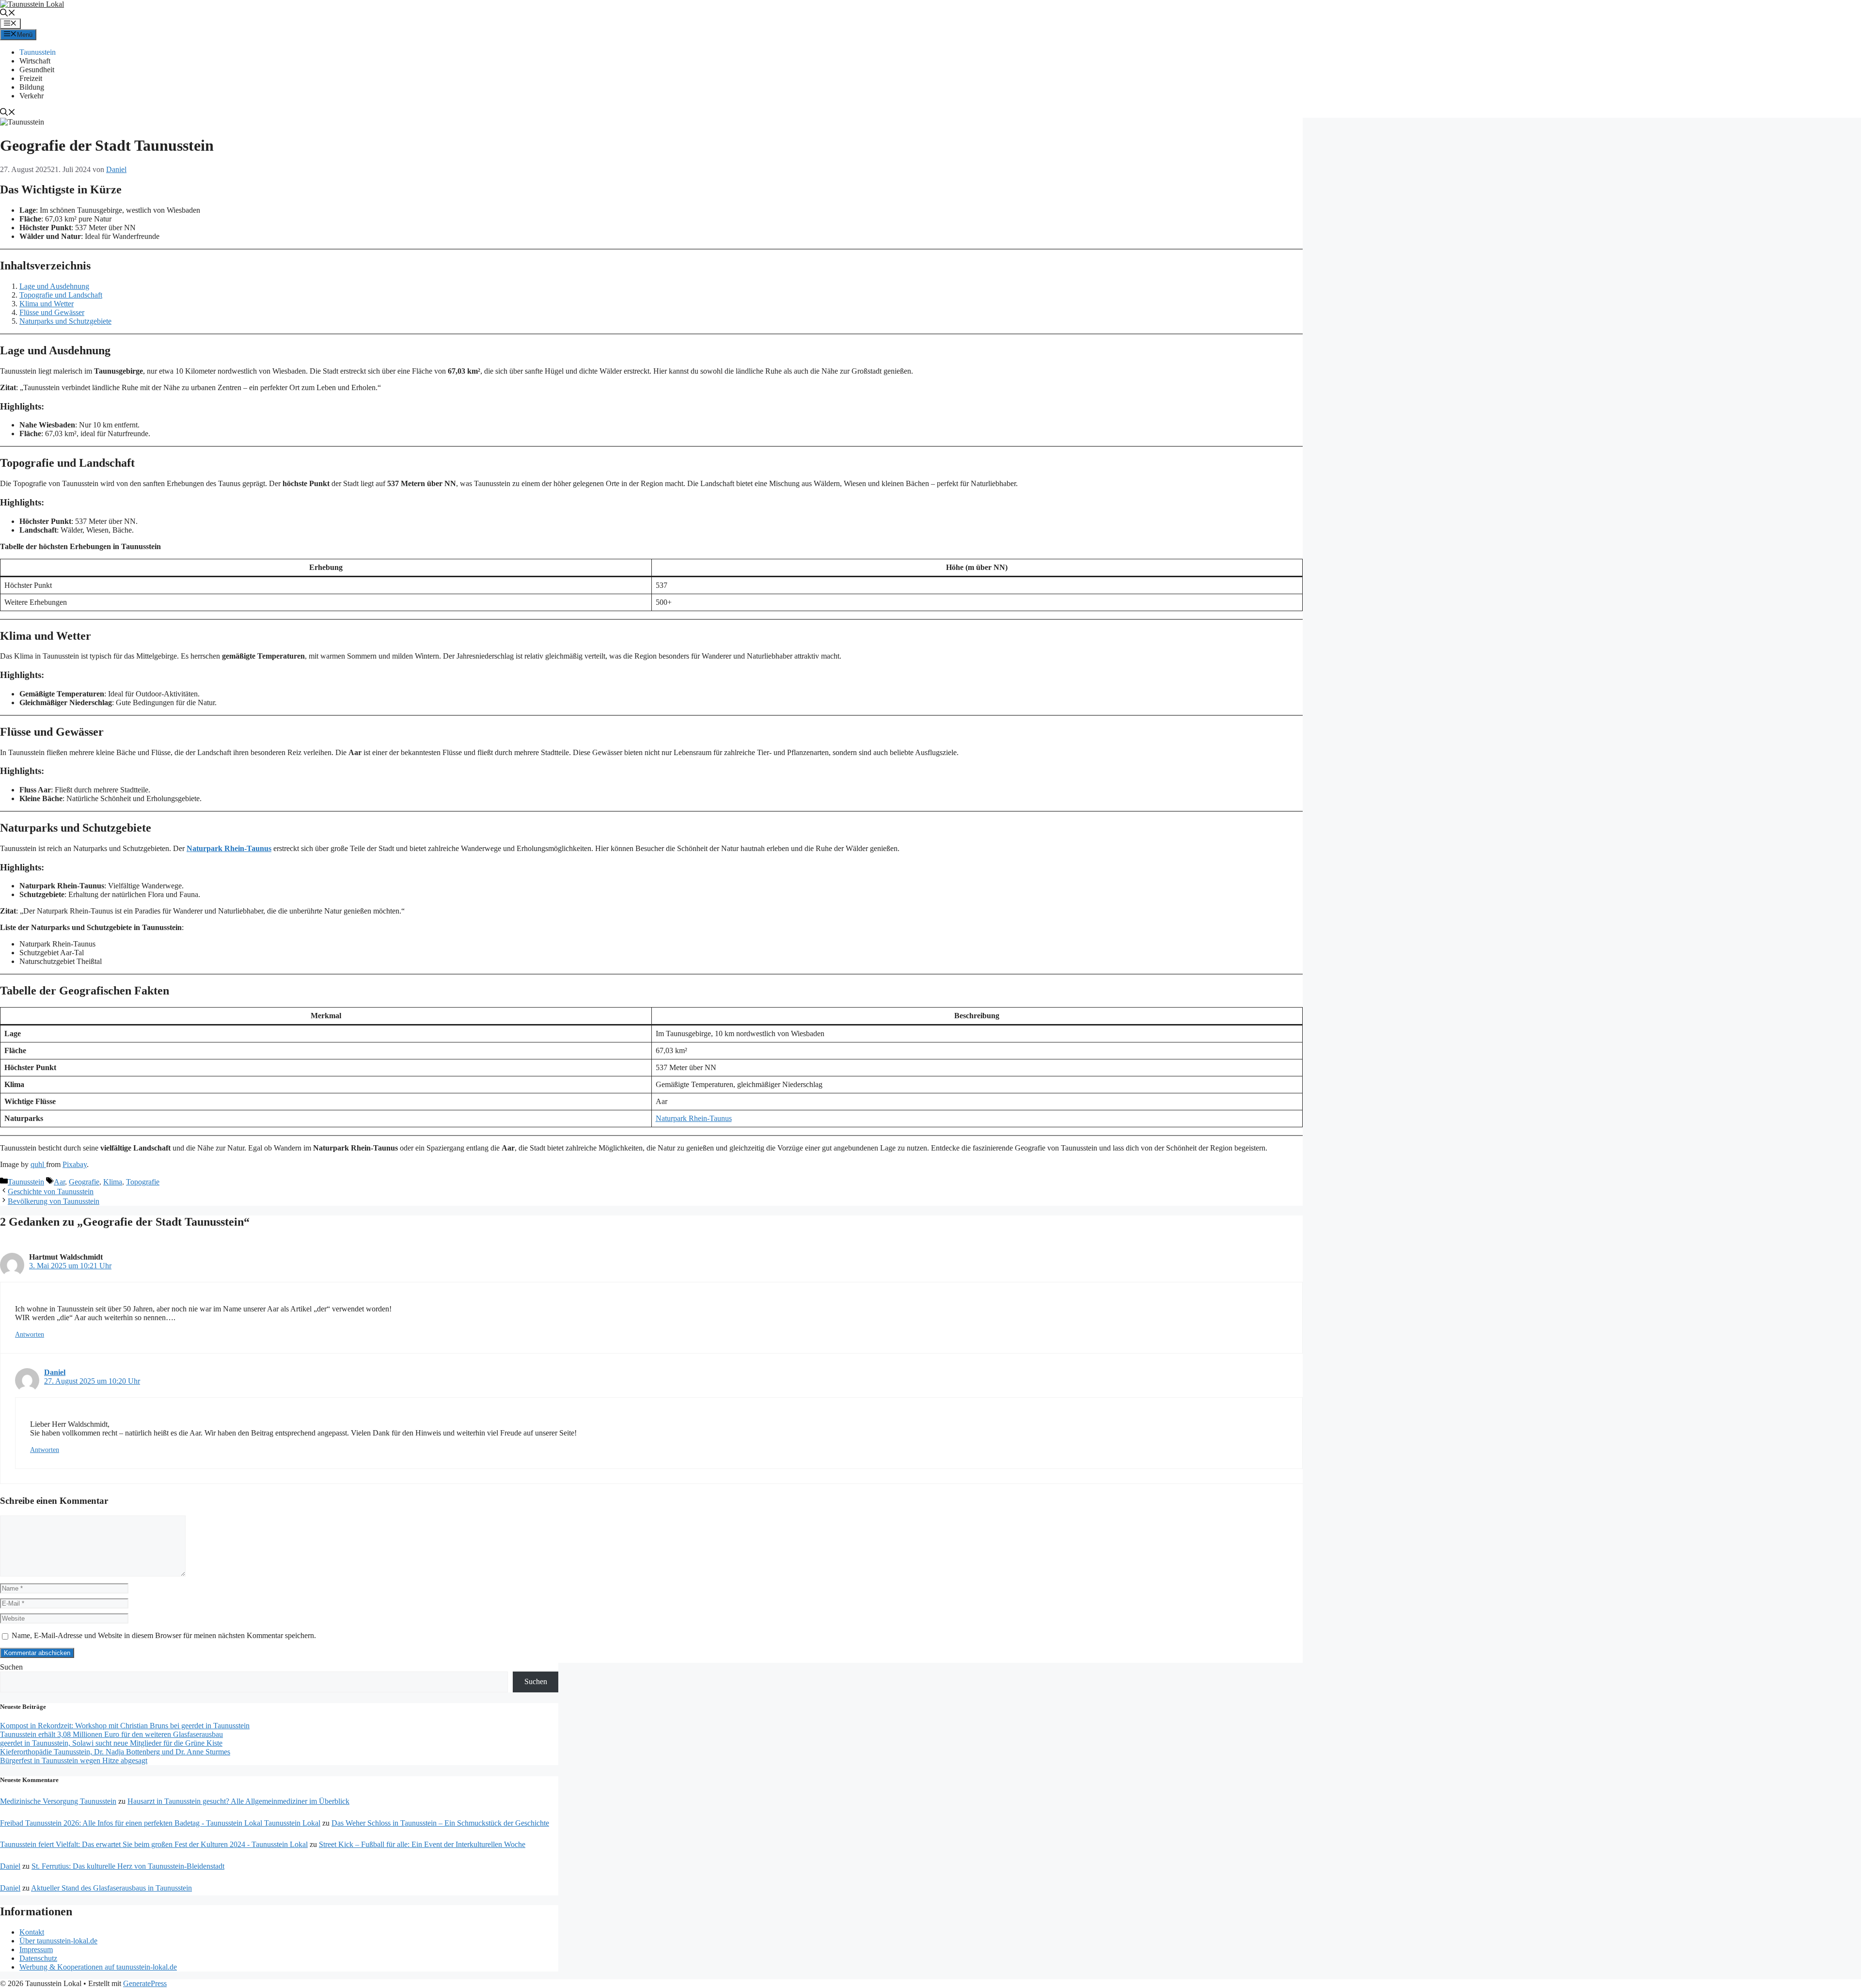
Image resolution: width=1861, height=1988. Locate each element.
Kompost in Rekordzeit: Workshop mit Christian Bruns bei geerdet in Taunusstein (125, 1726)
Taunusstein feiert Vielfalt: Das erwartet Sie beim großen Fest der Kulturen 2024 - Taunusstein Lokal (154, 1844)
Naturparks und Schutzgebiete (65, 321)
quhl (38, 1164)
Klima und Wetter (47, 304)
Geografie (84, 1182)
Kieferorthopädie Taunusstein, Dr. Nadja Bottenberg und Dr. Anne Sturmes (115, 1752)
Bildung (32, 87)
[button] (8, 14)
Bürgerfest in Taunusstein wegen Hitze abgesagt (74, 1760)
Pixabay (75, 1164)
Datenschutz (38, 1958)
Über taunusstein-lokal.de (58, 1941)
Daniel (55, 1372)
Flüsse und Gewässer (52, 312)
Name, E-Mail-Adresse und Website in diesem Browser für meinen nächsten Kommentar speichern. (164, 1635)
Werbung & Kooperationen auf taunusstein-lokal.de (98, 1967)
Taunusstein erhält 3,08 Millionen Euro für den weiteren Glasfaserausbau (111, 1734)
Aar (59, 1182)
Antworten (30, 1334)
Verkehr (32, 96)
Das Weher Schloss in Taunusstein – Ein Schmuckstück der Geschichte (440, 1823)
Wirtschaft (35, 61)
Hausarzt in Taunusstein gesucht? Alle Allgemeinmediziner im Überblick (238, 1801)
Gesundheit (37, 70)
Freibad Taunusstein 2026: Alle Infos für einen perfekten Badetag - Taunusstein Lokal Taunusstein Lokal (160, 1823)
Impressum (36, 1949)
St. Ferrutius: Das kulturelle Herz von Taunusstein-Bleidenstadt (128, 1866)
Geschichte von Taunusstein (51, 1191)
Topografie (143, 1182)
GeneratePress (145, 1983)
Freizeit (31, 78)
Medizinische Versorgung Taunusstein (58, 1801)
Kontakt (32, 1932)
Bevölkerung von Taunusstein (54, 1201)
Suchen (11, 1667)
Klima (113, 1182)
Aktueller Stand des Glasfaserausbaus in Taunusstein (111, 1888)
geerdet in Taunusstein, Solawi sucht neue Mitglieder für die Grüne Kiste (111, 1743)
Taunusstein (38, 52)
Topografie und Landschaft (61, 295)
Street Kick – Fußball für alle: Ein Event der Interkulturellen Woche (422, 1844)
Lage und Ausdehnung (54, 286)
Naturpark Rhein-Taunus (229, 848)
